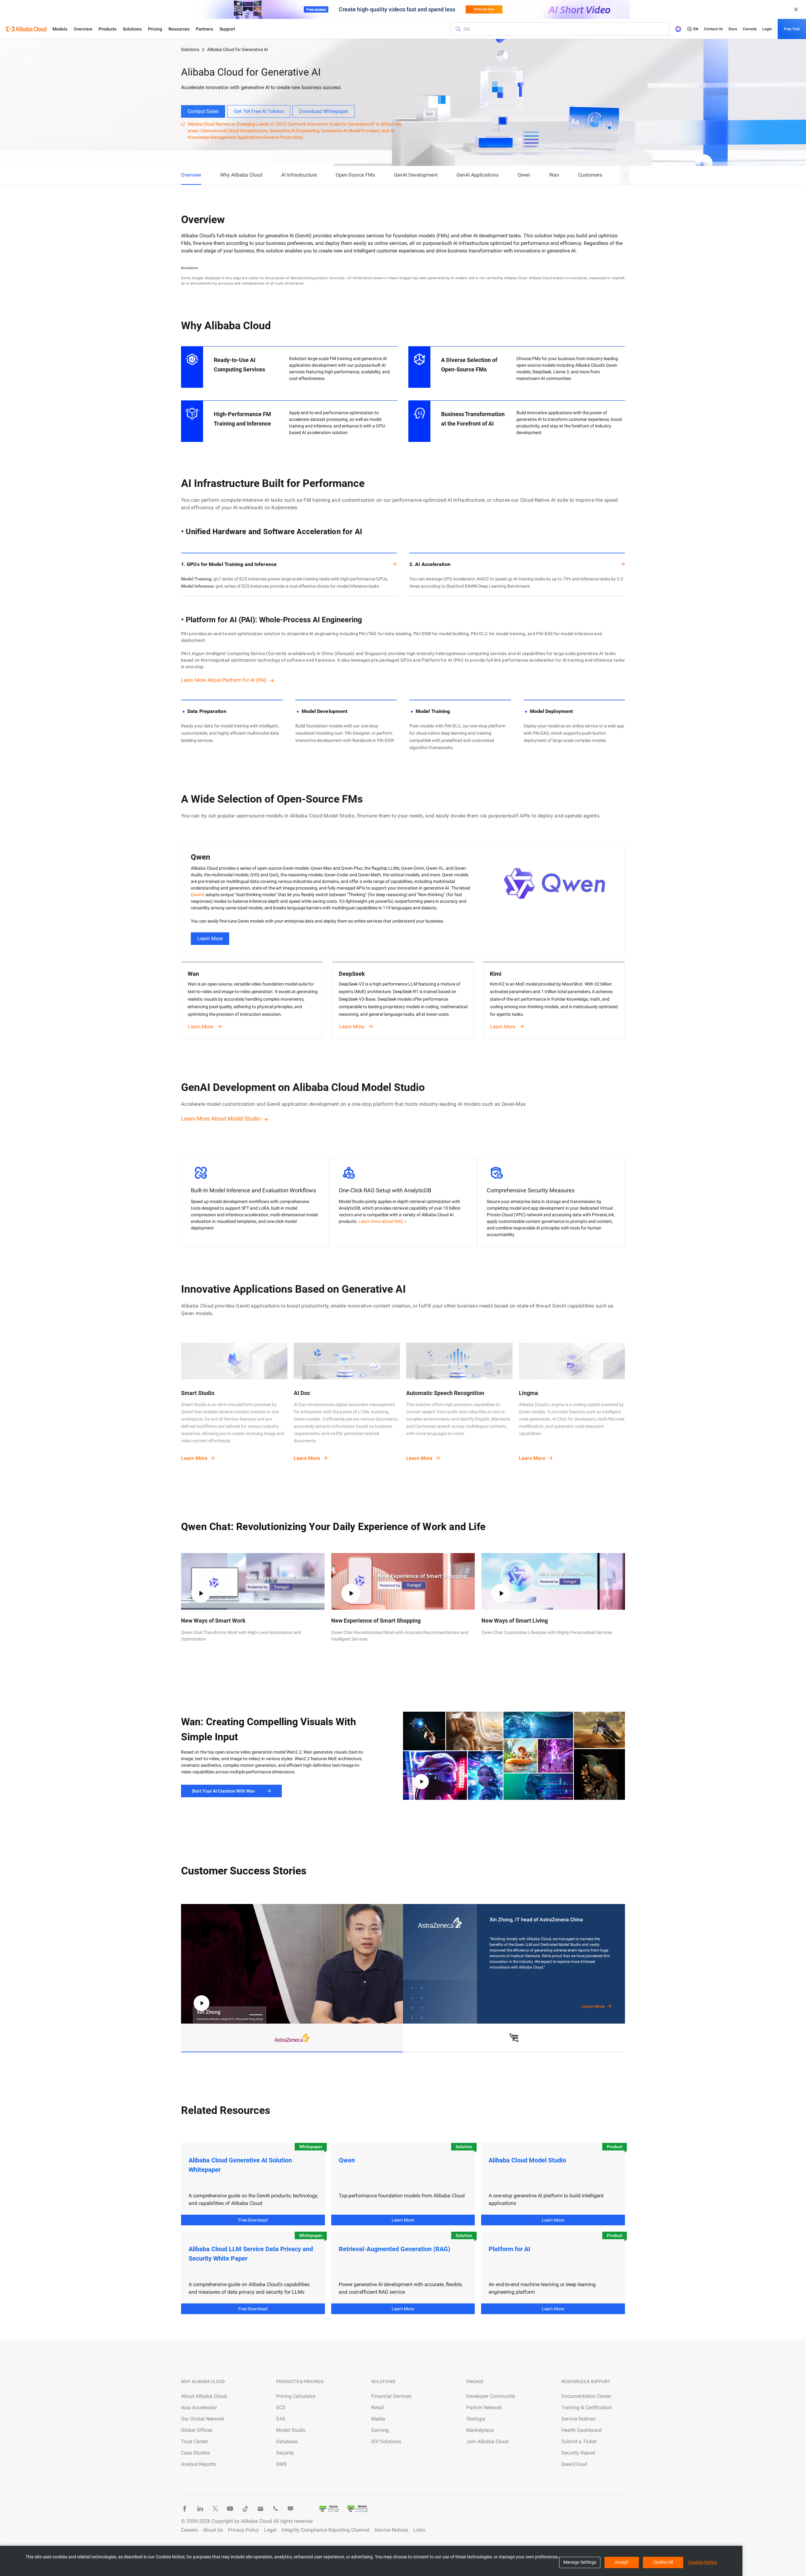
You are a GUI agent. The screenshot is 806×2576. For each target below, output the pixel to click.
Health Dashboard (582, 2430)
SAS (281, 2419)
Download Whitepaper (324, 111)
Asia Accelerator (199, 2407)
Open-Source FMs (355, 175)
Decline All (663, 2562)
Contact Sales (203, 111)
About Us (213, 2530)
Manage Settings (580, 2562)
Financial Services (391, 2396)
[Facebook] (185, 2509)
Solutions (132, 29)
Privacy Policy (244, 2530)
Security (285, 2453)
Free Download (253, 2220)
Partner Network (484, 2407)
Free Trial (792, 29)
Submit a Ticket (579, 2441)
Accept (622, 2562)
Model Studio (291, 2430)
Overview (83, 29)
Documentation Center (586, 2396)
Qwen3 (198, 895)
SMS (281, 2464)
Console (750, 29)
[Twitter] (215, 2509)
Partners (204, 29)
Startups (476, 2419)
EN (696, 29)
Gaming (380, 2430)
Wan (554, 175)
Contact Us (713, 29)
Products (108, 29)
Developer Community (491, 2396)
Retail (377, 2407)
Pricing (155, 29)
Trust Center (194, 2441)
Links (419, 2530)
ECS (281, 2407)
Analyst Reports (199, 2464)
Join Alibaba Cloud (487, 2441)
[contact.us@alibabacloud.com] (260, 2509)
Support (227, 29)
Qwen (524, 175)
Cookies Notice (702, 2562)
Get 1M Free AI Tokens (259, 111)
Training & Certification (587, 2407)
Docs (733, 29)
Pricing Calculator (296, 2396)
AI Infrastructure (299, 175)
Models (60, 29)
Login (767, 29)
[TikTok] (245, 2509)
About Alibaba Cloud (204, 2396)
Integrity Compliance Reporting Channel (325, 2530)
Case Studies (196, 2453)
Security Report (578, 2453)
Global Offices (197, 2430)
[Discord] (291, 2509)
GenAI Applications (478, 175)
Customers (590, 175)
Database (287, 2441)
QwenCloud (574, 2464)
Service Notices (578, 2419)
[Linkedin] (200, 2509)
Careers (189, 2530)
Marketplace (480, 2430)
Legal (270, 2530)
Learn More (210, 938)
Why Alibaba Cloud (241, 175)
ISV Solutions (386, 2441)
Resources (179, 29)
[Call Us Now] (275, 2509)
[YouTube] (230, 2509)
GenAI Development (416, 175)
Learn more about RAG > (383, 1221)
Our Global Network (203, 2419)
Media (378, 2419)
